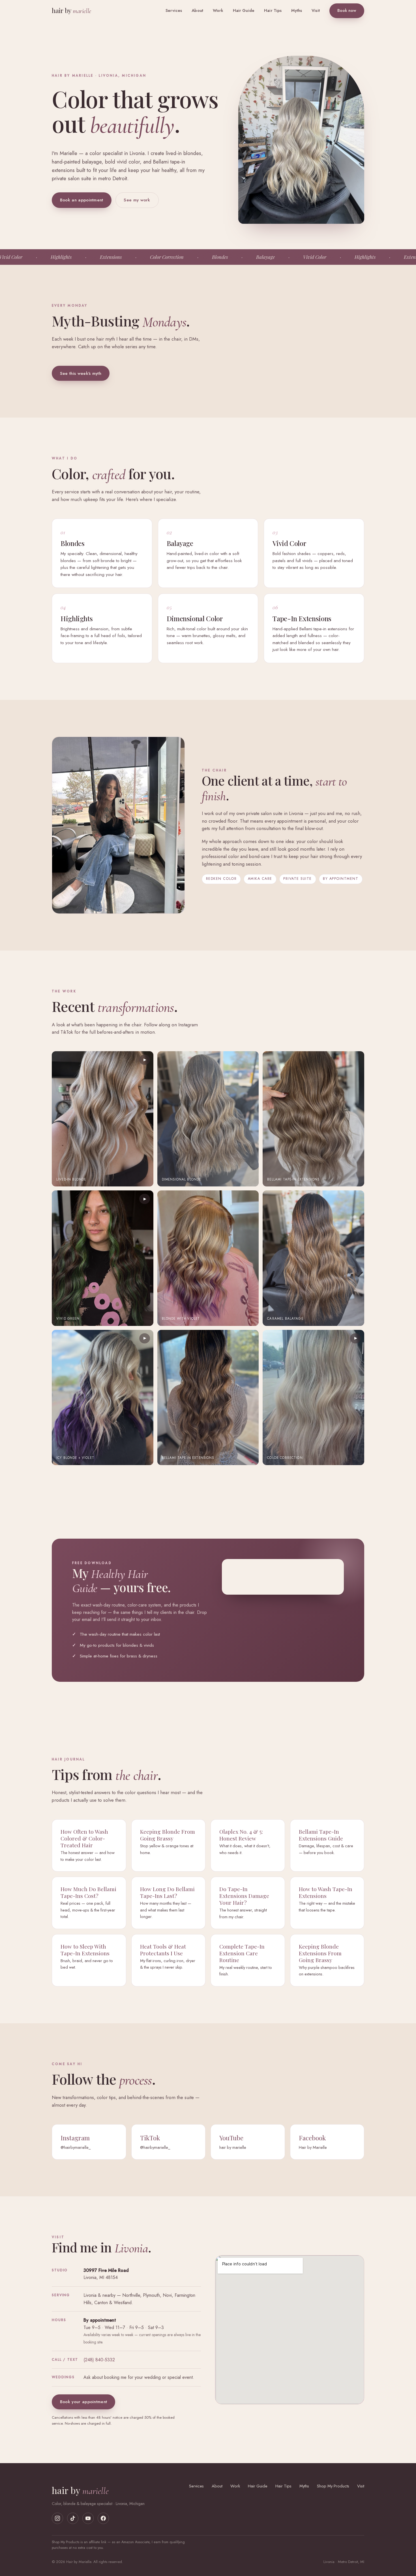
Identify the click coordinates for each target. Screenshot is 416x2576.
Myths (297, 10)
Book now (347, 10)
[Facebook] (103, 2518)
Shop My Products (333, 2486)
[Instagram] (57, 2518)
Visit (316, 10)
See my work (137, 200)
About (197, 10)
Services (174, 10)
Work (218, 10)
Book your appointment (83, 2402)
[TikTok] (73, 2518)
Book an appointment (82, 200)
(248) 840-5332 (99, 2360)
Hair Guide (244, 10)
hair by (71, 10)
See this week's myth (81, 373)
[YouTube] (88, 2518)
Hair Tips (273, 10)
